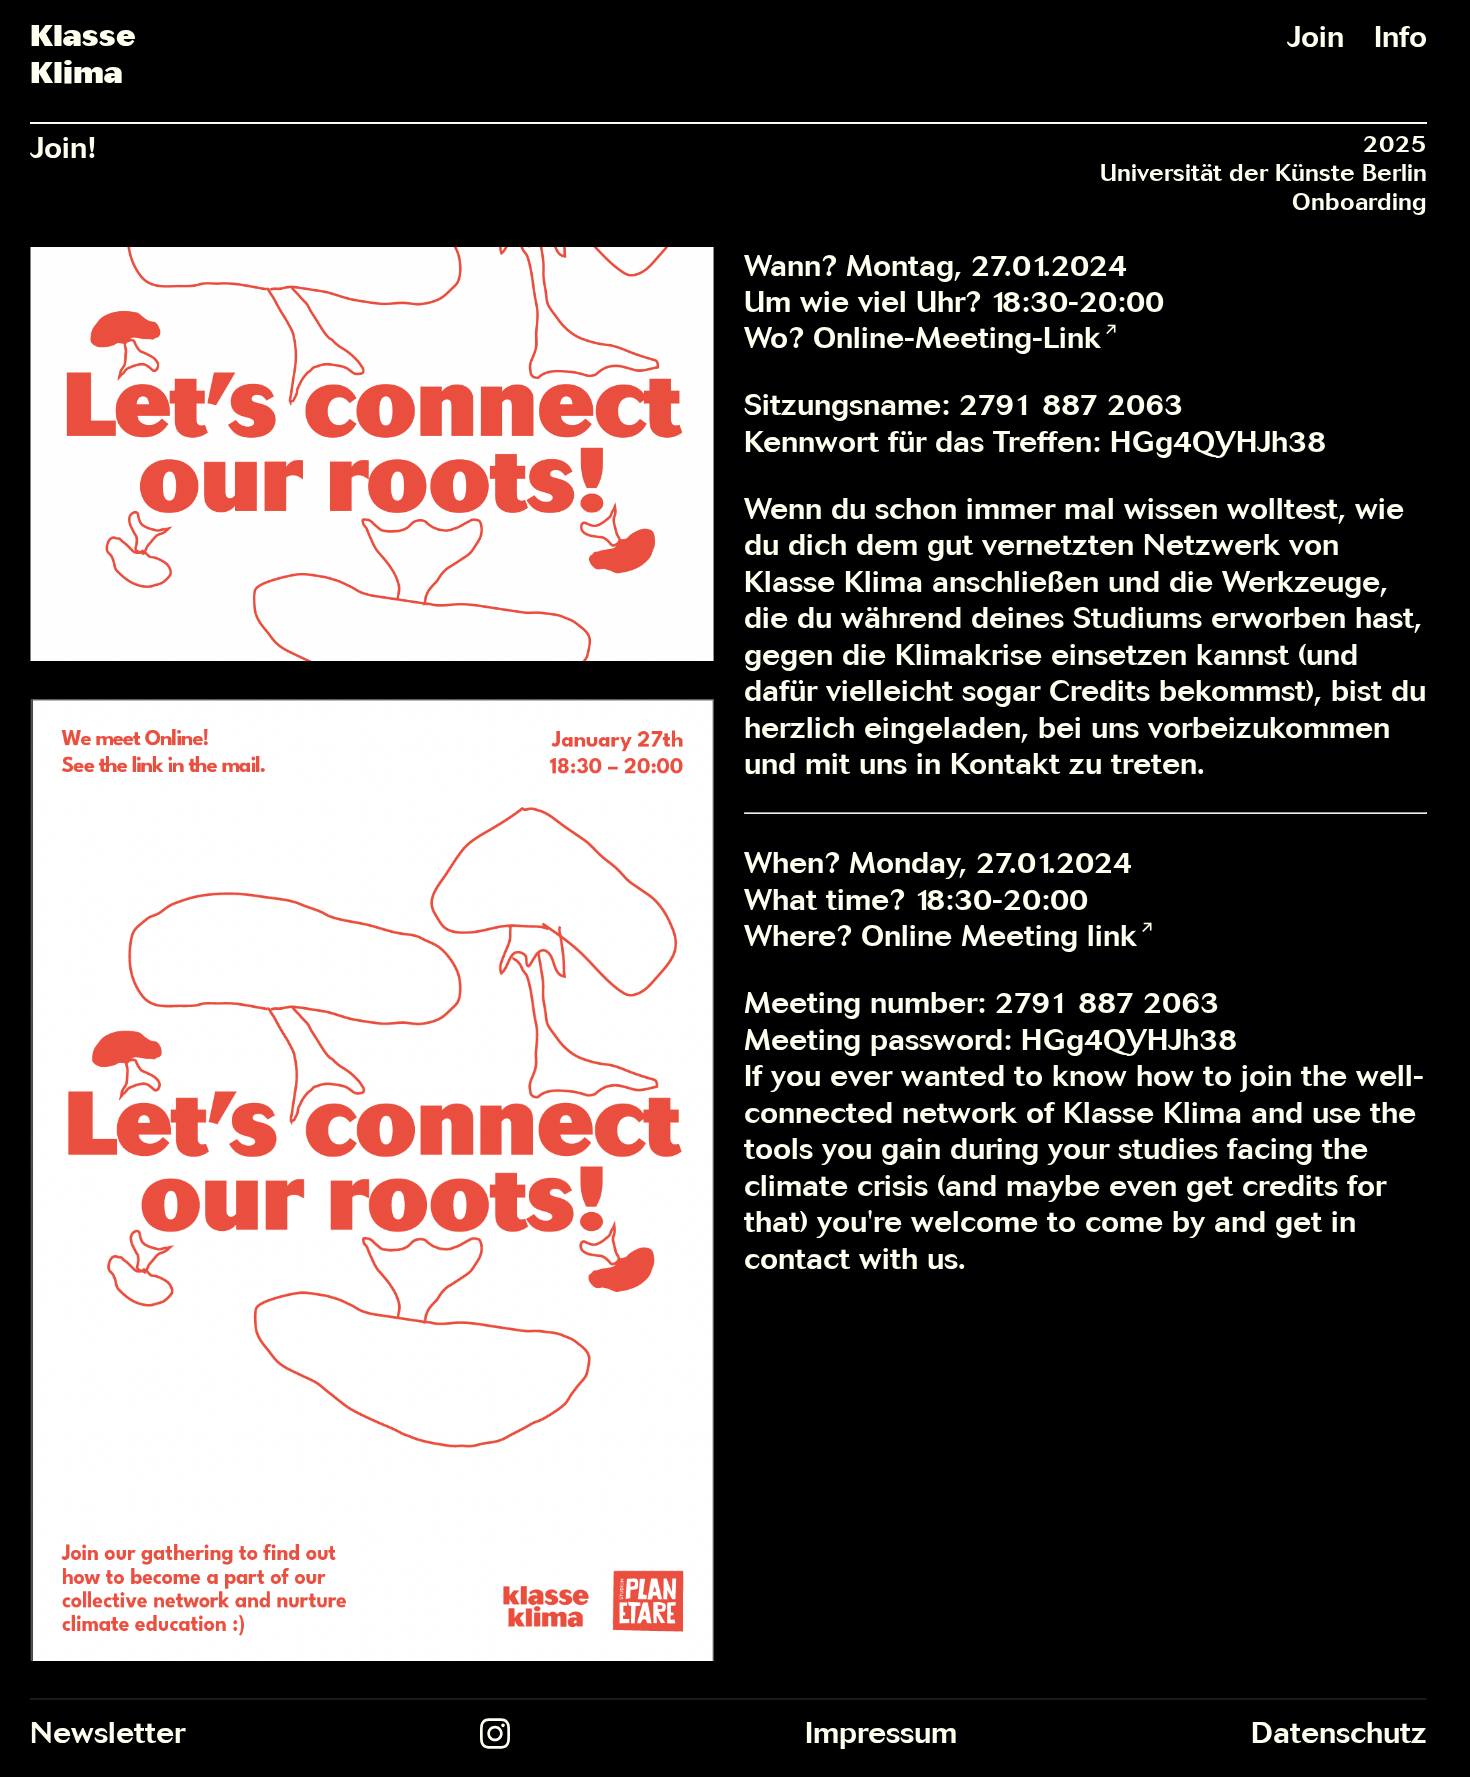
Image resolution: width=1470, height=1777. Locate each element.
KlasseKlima (82, 53)
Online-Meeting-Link (957, 337)
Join (1315, 36)
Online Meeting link (999, 935)
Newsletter (107, 1732)
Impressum (881, 1732)
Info (1400, 36)
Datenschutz (1339, 1732)
